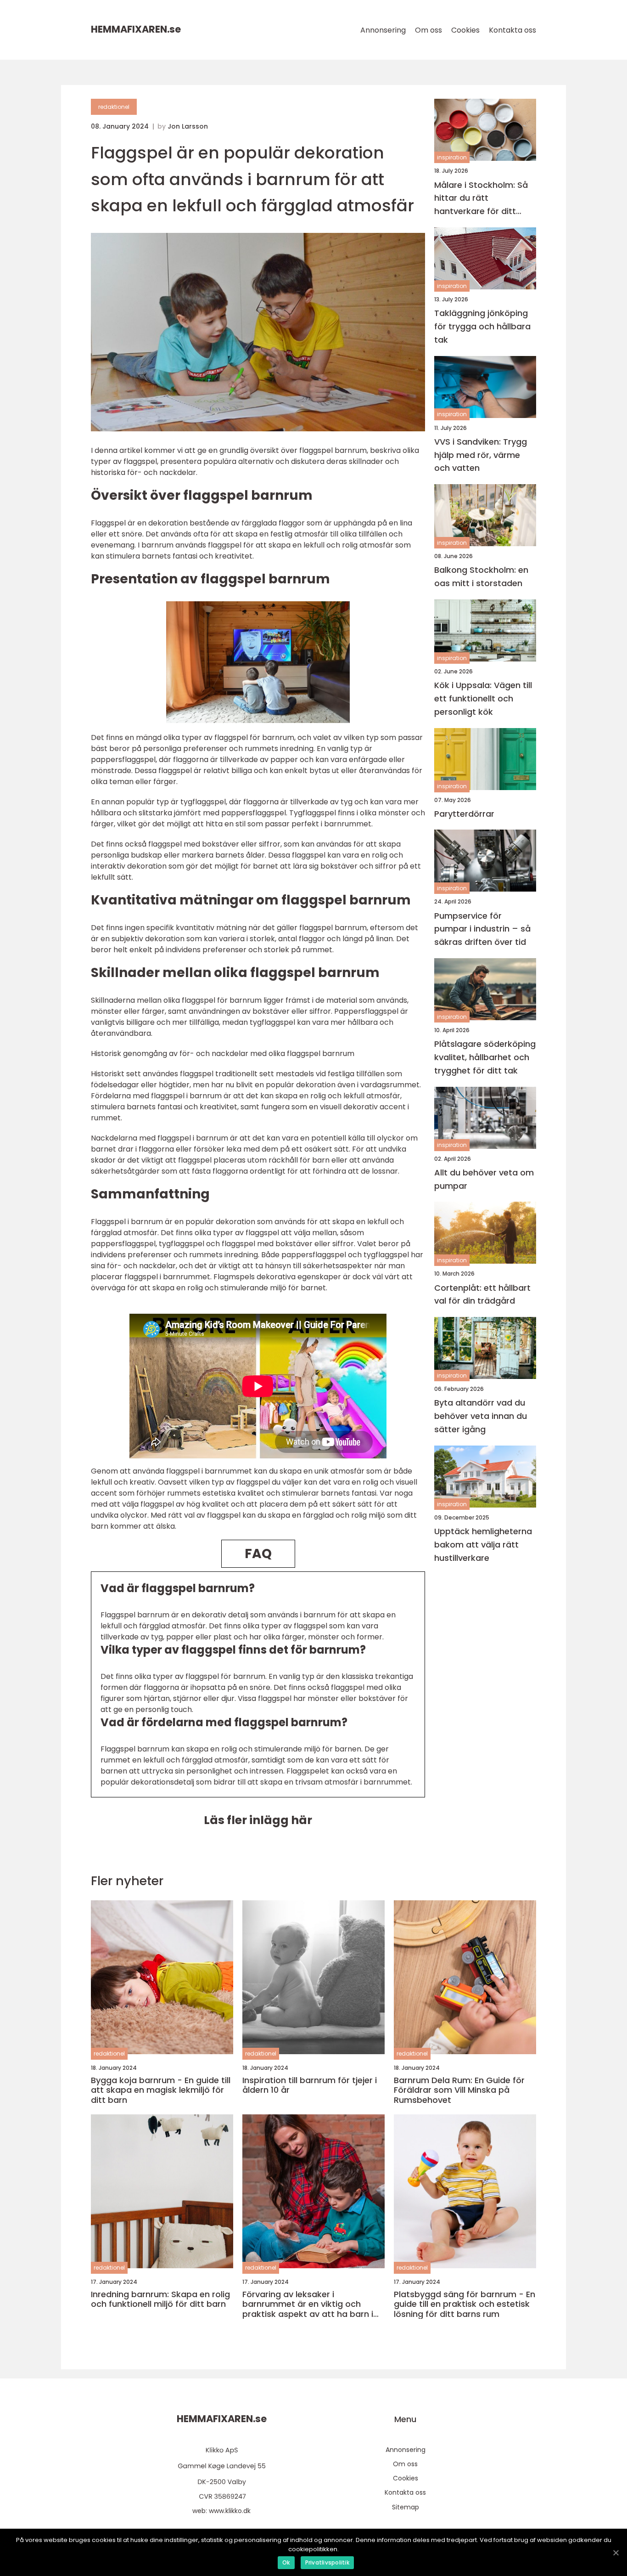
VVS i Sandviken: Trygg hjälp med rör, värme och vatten (481, 455)
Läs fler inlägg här (258, 1820)
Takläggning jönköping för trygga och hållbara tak (482, 326)
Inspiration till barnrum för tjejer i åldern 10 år (310, 2085)
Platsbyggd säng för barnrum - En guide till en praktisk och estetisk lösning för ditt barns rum (465, 2304)
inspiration (452, 157)
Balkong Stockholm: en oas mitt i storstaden (481, 576)
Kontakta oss (512, 30)
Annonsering (383, 30)
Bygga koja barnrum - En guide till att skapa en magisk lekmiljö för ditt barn (161, 2090)
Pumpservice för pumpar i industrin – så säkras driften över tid (482, 929)
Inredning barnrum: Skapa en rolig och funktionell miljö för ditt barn (160, 2299)
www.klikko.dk (230, 2511)
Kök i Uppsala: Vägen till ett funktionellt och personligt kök (483, 698)
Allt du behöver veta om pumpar (484, 1179)
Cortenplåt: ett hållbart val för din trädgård (482, 1294)
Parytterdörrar (464, 813)
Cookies (465, 30)
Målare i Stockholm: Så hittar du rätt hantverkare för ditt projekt (481, 198)
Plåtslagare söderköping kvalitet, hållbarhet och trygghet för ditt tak (485, 1057)
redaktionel (114, 107)
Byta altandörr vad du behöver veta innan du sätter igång (481, 1416)
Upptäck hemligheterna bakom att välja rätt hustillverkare (483, 1545)
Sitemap (406, 2507)
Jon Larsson (188, 126)
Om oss (428, 30)
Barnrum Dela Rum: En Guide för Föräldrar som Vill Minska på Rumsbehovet (459, 2090)
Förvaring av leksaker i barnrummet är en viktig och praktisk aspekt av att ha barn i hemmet (308, 2304)
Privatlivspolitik (327, 2562)
